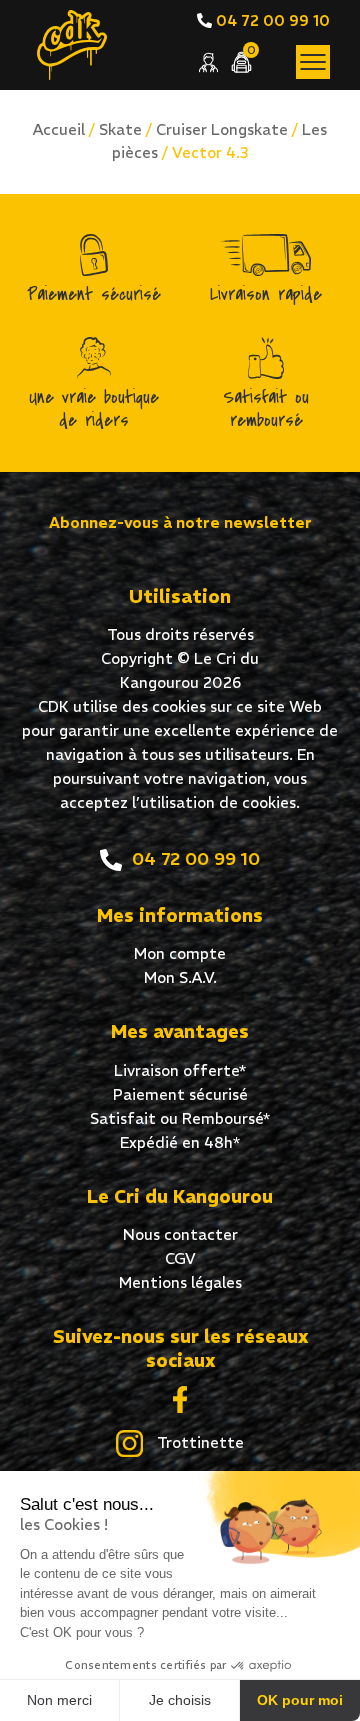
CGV (180, 1258)
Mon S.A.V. (180, 977)
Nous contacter (180, 1234)
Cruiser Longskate (222, 129)
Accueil (59, 129)
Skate (120, 129)
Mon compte (180, 953)
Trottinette (198, 1442)
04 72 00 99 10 (271, 20)
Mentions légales (180, 1282)
